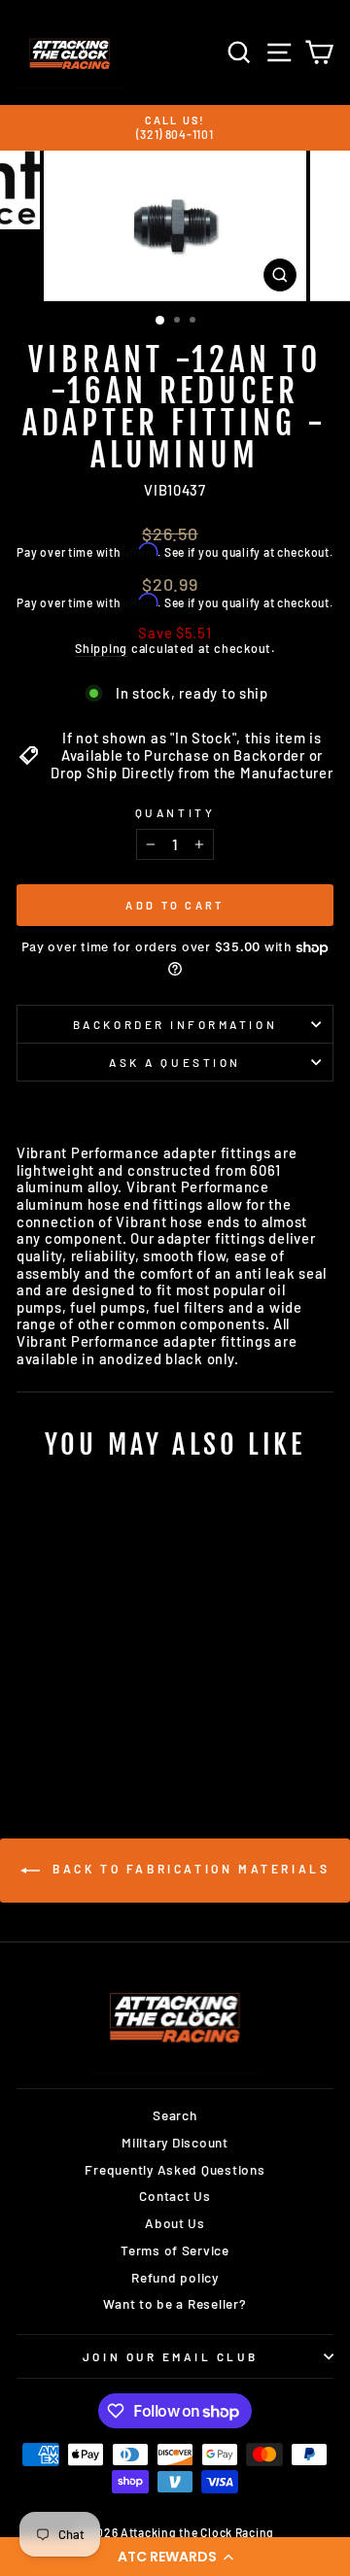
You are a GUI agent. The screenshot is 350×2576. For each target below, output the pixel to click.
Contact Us (175, 2196)
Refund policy (175, 2277)
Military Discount (175, 2142)
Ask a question (175, 1062)
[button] (175, 2557)
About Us (175, 2223)
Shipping (101, 649)
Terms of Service (175, 2250)
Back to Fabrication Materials (189, 1869)
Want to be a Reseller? (175, 2303)
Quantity (175, 812)
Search (175, 2115)
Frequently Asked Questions (175, 2169)
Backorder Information (175, 1024)
